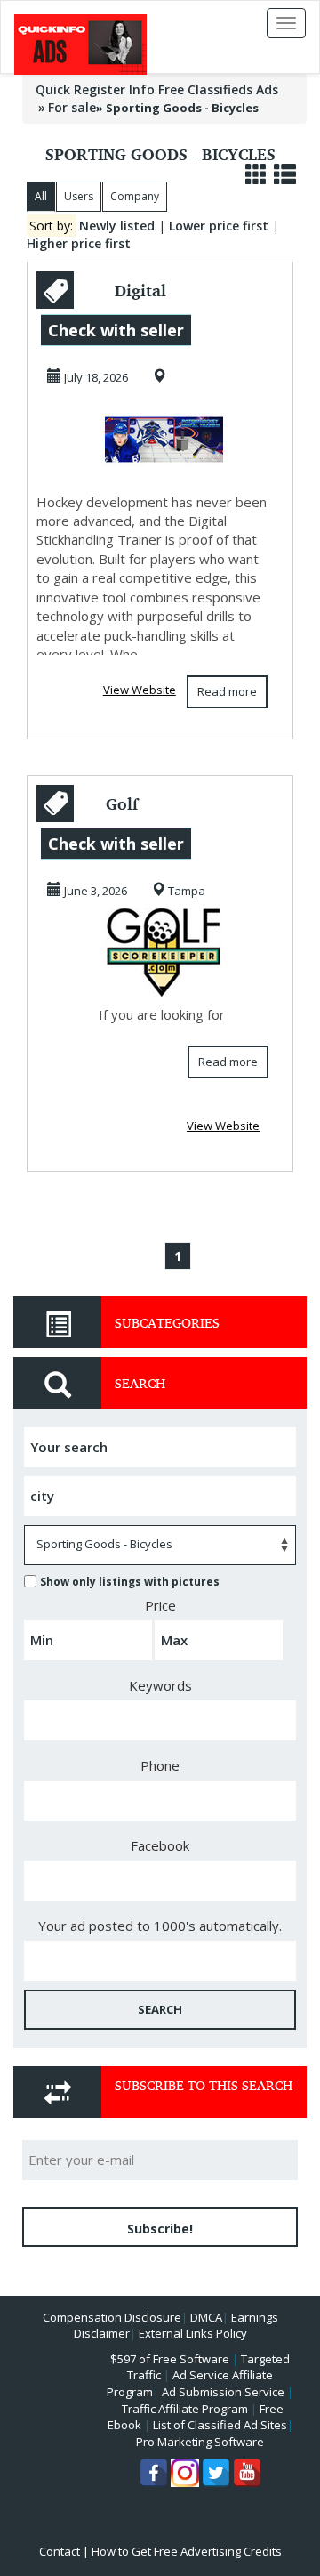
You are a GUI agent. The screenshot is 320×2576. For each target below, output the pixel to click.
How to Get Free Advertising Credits (187, 2551)
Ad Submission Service (223, 2392)
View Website (140, 690)
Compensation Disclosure (112, 2317)
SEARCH (160, 2009)
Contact (60, 2551)
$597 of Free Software (170, 2359)
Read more (227, 691)
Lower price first (219, 226)
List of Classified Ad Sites (220, 2425)
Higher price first (79, 243)
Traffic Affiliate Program (185, 2409)
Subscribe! (160, 2229)
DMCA (206, 2317)
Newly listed (117, 226)
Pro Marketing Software (200, 2442)
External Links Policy (193, 2333)
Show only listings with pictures (130, 1582)
